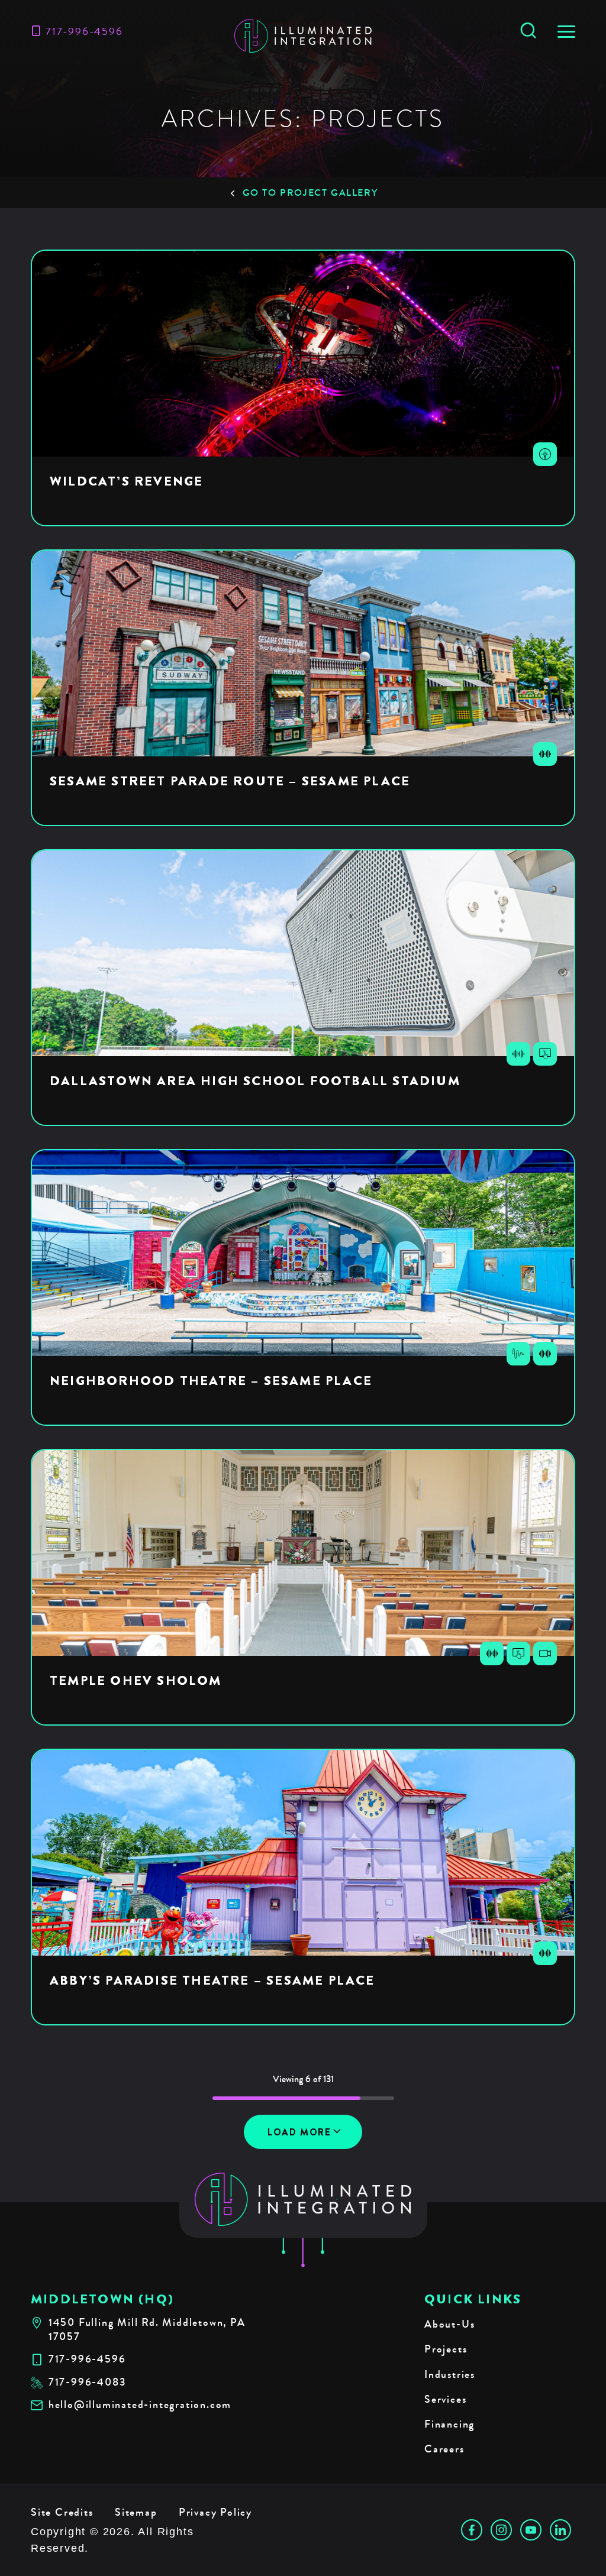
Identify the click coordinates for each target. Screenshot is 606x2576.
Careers (444, 2449)
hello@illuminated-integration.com (140, 2405)
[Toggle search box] (528, 31)
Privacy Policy (215, 2512)
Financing (449, 2424)
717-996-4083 (88, 2382)
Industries (450, 2374)
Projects (446, 2349)
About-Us (449, 2324)
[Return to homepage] (303, 2199)
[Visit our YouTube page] (531, 2530)
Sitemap (136, 2512)
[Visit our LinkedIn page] (560, 2530)
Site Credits (62, 2512)
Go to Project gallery (310, 192)
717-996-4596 (84, 31)
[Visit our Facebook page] (472, 2530)
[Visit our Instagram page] (501, 2530)
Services (445, 2399)
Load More (299, 2132)
